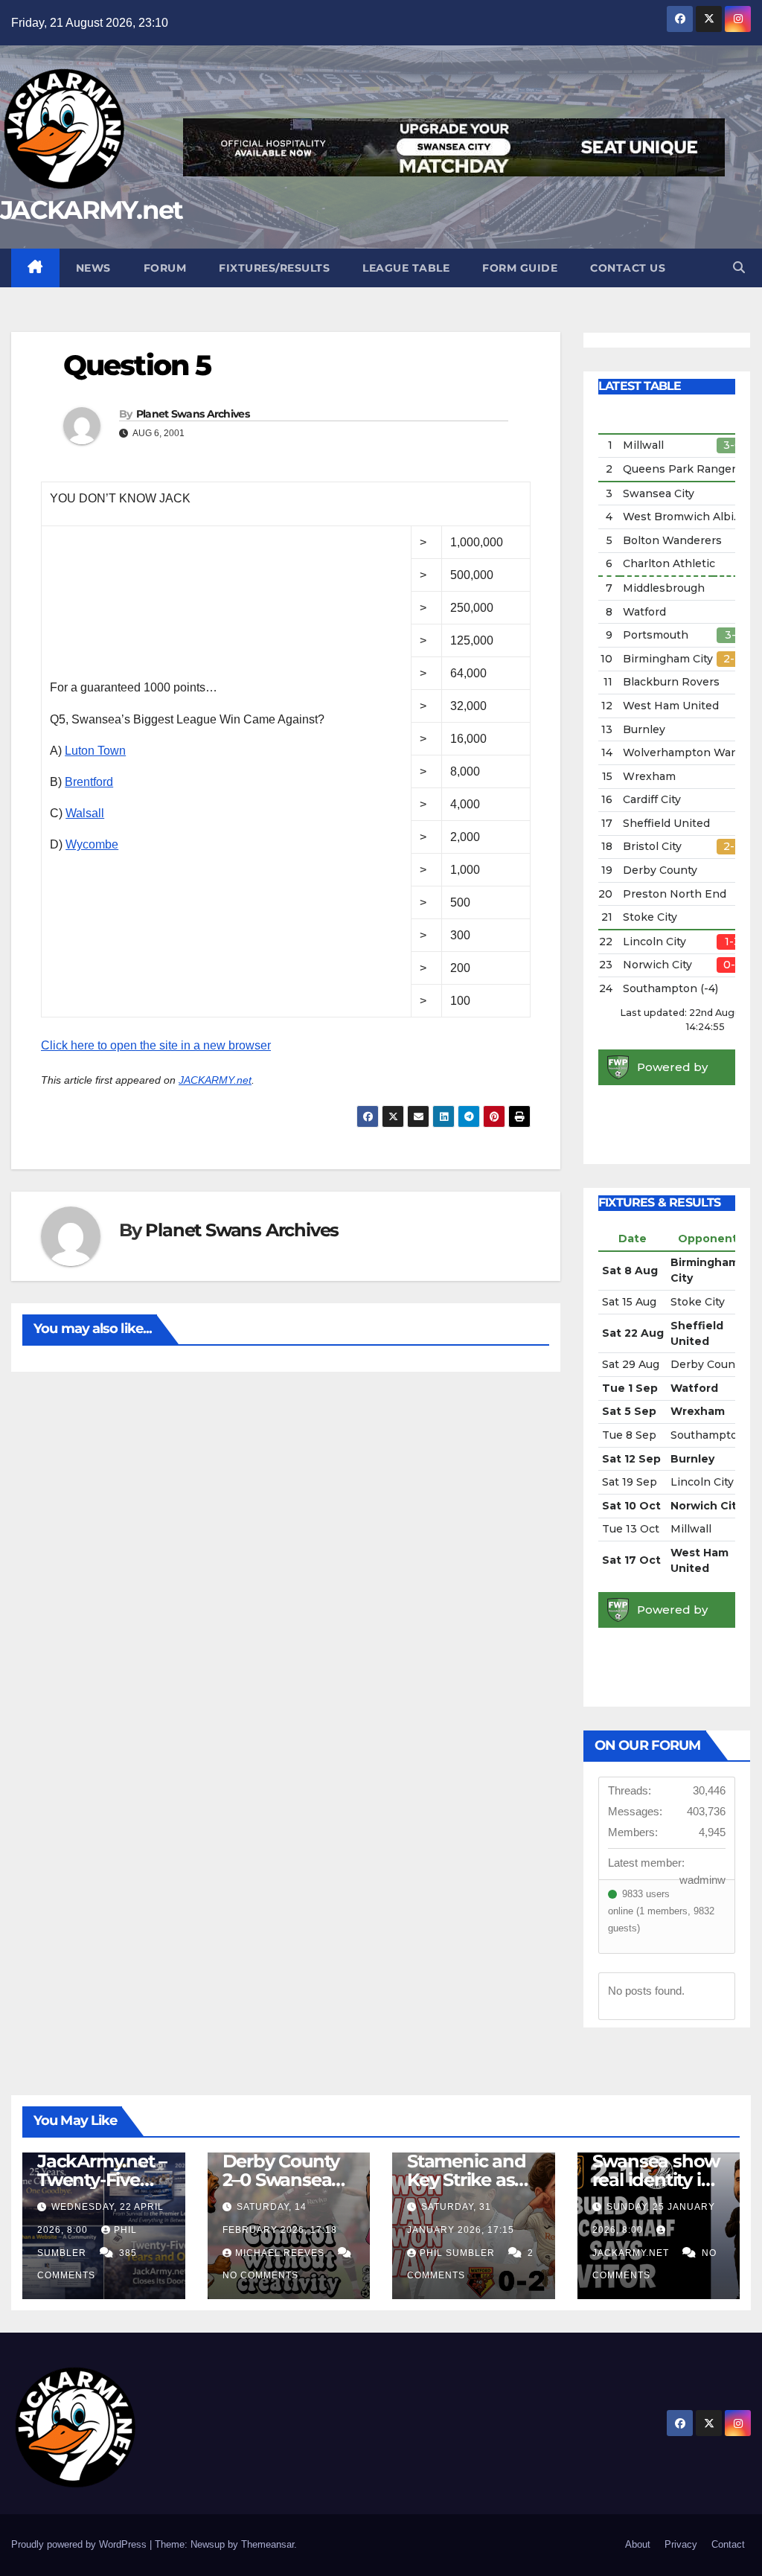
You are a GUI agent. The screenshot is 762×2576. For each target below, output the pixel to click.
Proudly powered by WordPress (80, 2544)
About (638, 2544)
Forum (165, 268)
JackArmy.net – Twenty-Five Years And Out (102, 2180)
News (93, 268)
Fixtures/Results (274, 268)
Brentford (89, 782)
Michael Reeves (281, 2253)
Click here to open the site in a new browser (156, 1045)
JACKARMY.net (92, 210)
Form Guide (520, 268)
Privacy (681, 2544)
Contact (728, 2544)
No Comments (260, 2275)
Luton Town (95, 751)
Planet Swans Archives (193, 414)
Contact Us (628, 268)
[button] (739, 268)
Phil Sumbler (459, 2253)
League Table (406, 268)
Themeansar (268, 2544)
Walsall (85, 813)
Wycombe (92, 844)
